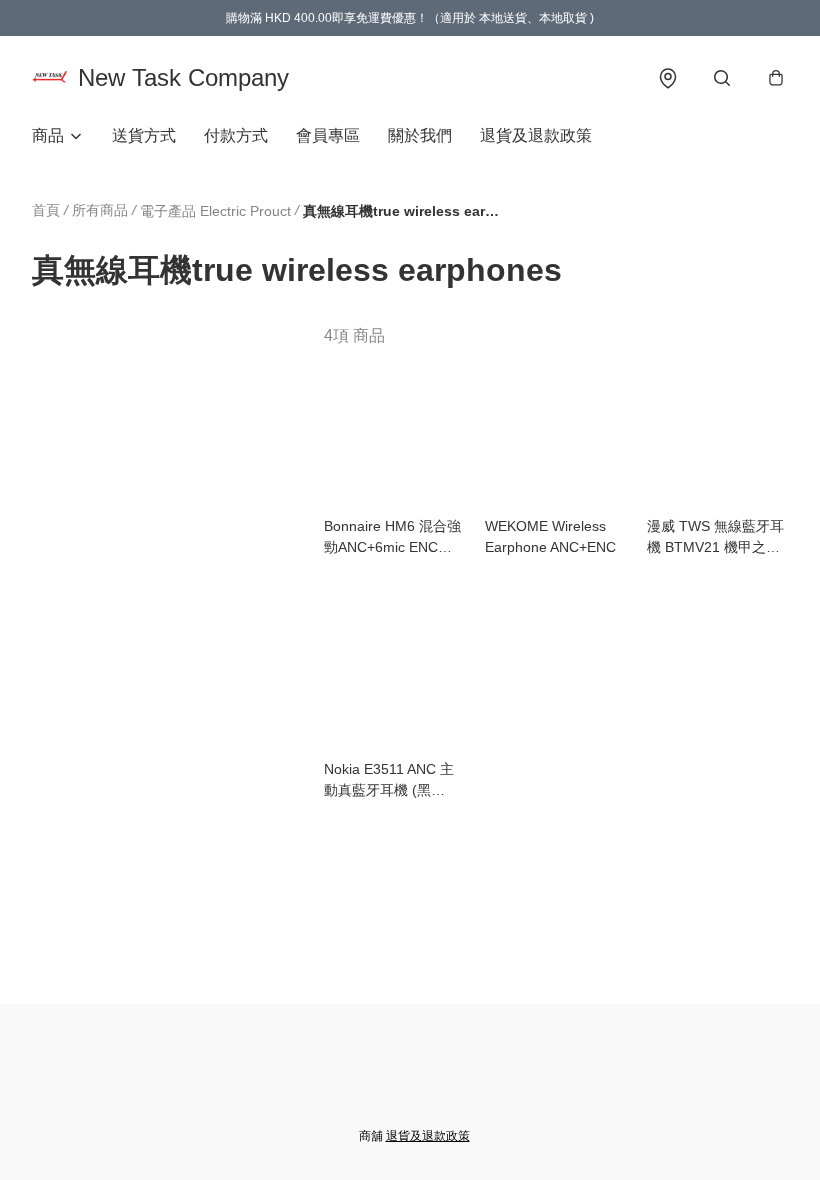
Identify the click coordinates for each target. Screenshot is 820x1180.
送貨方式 (144, 135)
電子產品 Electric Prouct (215, 211)
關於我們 (420, 135)
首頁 (46, 210)
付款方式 (236, 135)
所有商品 (100, 210)
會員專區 (328, 135)
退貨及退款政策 (536, 135)
